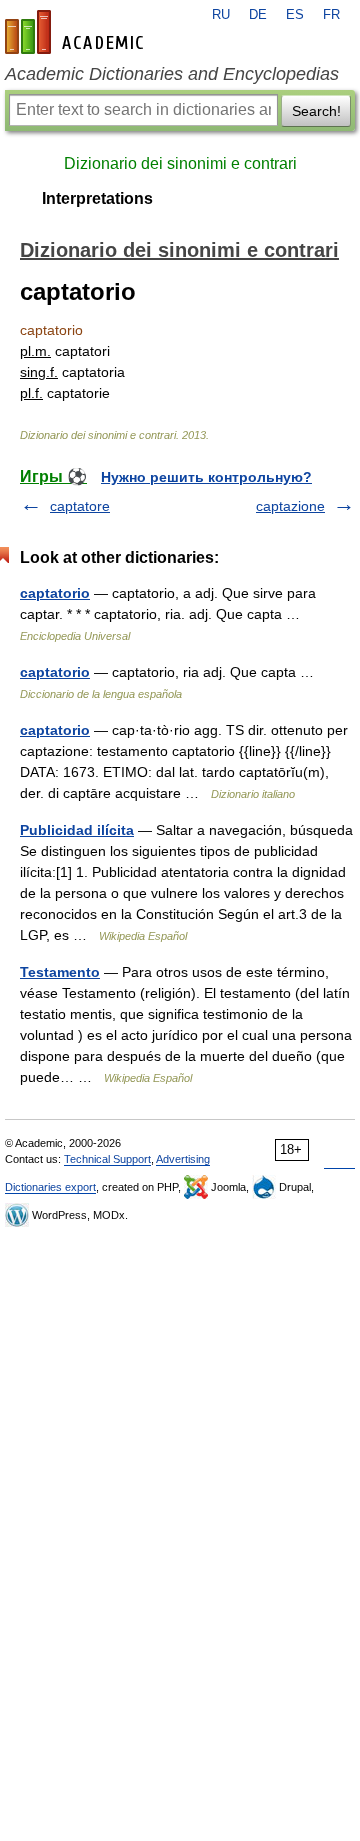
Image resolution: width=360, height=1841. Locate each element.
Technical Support (107, 1159)
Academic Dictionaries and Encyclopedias (172, 74)
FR (331, 15)
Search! (316, 111)
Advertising (183, 1159)
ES (295, 15)
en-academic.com (77, 32)
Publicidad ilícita (77, 830)
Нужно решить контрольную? (206, 477)
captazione (290, 506)
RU (221, 15)
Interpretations (97, 198)
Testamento (60, 972)
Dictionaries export (50, 1187)
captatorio (55, 593)
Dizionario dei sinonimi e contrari (180, 163)
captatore (80, 506)
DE (258, 15)
